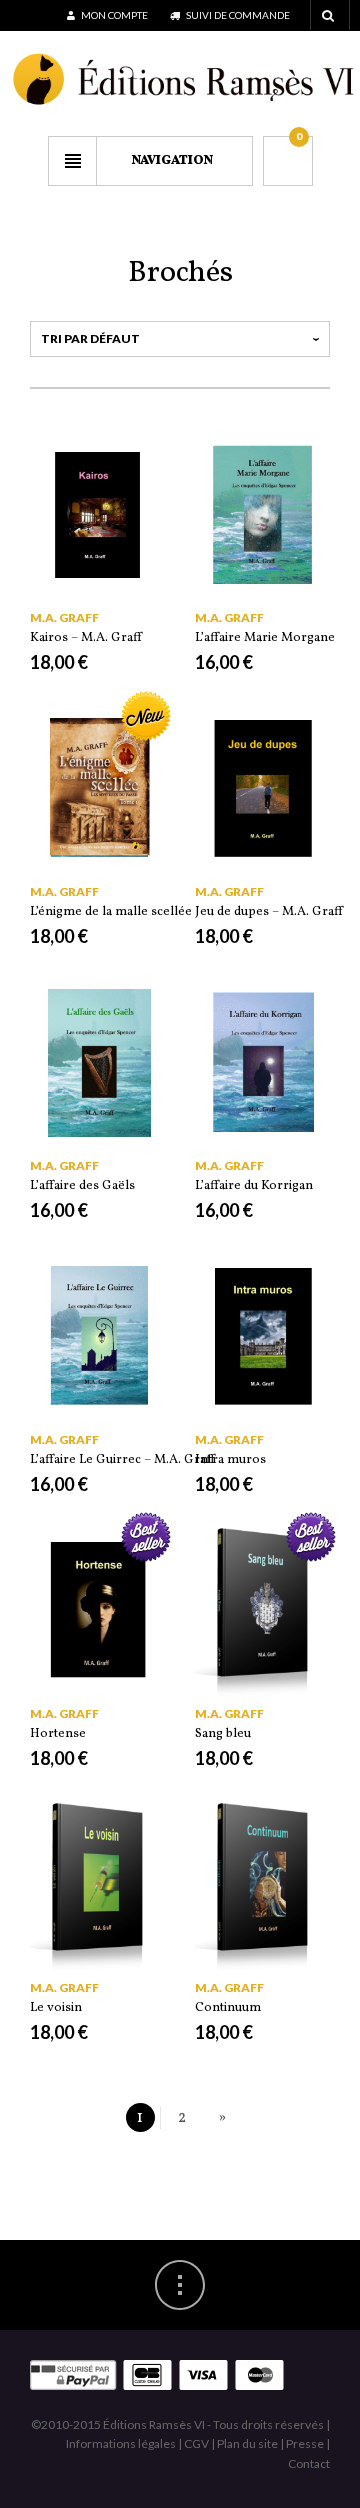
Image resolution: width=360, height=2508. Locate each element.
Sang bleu (223, 1734)
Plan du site (247, 2443)
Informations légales (121, 2443)
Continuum (228, 2008)
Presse (305, 2443)
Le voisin (56, 2008)
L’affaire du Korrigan (254, 1186)
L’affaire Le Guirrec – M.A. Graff (122, 1460)
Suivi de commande (237, 15)
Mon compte (113, 15)
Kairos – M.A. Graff (86, 638)
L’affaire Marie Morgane (265, 638)
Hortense (58, 1734)
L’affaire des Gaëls (82, 1186)
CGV (196, 2443)
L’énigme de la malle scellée (111, 912)
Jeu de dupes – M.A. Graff (269, 912)
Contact (309, 2463)
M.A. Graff (64, 617)
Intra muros (230, 1460)
